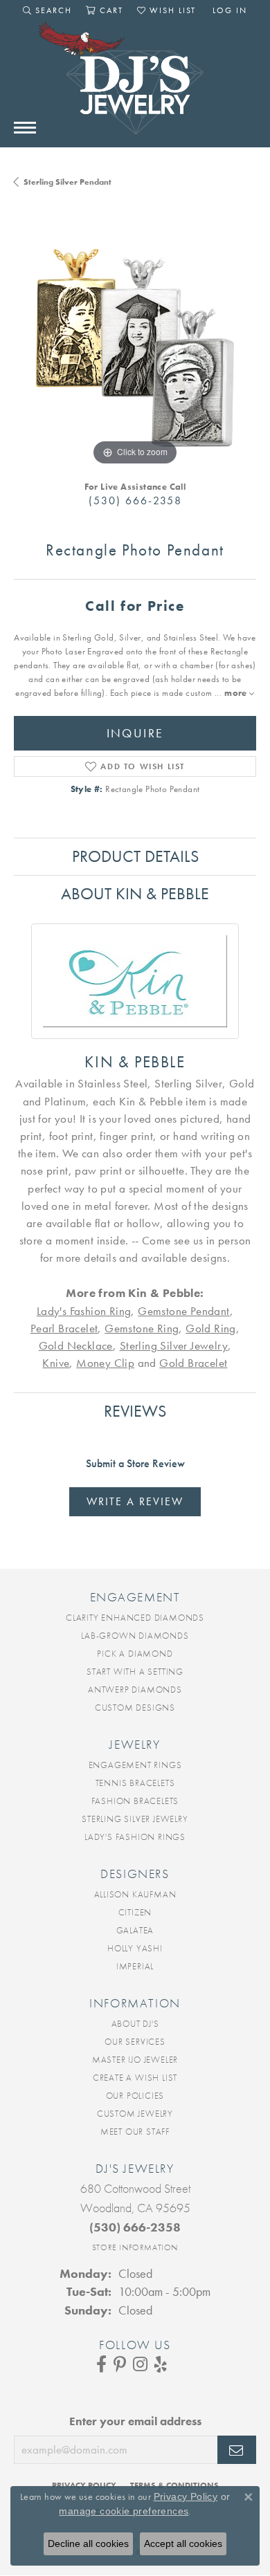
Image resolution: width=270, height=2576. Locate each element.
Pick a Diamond (135, 1654)
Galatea (135, 1930)
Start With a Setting (135, 1672)
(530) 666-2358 (135, 500)
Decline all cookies (88, 2543)
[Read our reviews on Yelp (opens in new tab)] (161, 2364)
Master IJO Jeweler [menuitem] (135, 2060)
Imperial (135, 1966)
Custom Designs (135, 1708)
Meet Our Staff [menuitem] (135, 2132)
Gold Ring (211, 1328)
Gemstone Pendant (183, 1311)
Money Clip (105, 1363)
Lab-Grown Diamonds (135, 1636)
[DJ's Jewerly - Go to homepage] (135, 85)
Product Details (135, 856)
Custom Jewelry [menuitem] (135, 2114)
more (237, 693)
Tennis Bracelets (135, 1783)
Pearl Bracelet (64, 1328)
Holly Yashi (135, 1948)
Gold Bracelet (193, 1363)
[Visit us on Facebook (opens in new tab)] (101, 2364)
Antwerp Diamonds (135, 1690)
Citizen (135, 1912)
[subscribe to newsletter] (237, 2450)
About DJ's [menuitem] (135, 2024)
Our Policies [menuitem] (135, 2096)
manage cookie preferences (124, 2511)
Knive (56, 1363)
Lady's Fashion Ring (84, 1311)
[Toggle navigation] (25, 128)
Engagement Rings (135, 1765)
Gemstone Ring (142, 1328)
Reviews (135, 1411)
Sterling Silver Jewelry (174, 1346)
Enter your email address (135, 2421)
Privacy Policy (186, 2496)
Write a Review (135, 1501)
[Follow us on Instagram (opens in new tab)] (140, 2364)
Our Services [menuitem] (135, 2042)
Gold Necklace (76, 1346)
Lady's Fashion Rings (135, 1837)
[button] (47, 10)
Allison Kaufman (135, 1894)
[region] (135, 348)
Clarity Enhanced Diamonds (135, 1618)
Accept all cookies (183, 2543)
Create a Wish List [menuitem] (135, 2078)
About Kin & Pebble (135, 893)
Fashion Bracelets (135, 1801)
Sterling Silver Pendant (67, 182)
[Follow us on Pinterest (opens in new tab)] (120, 2364)
